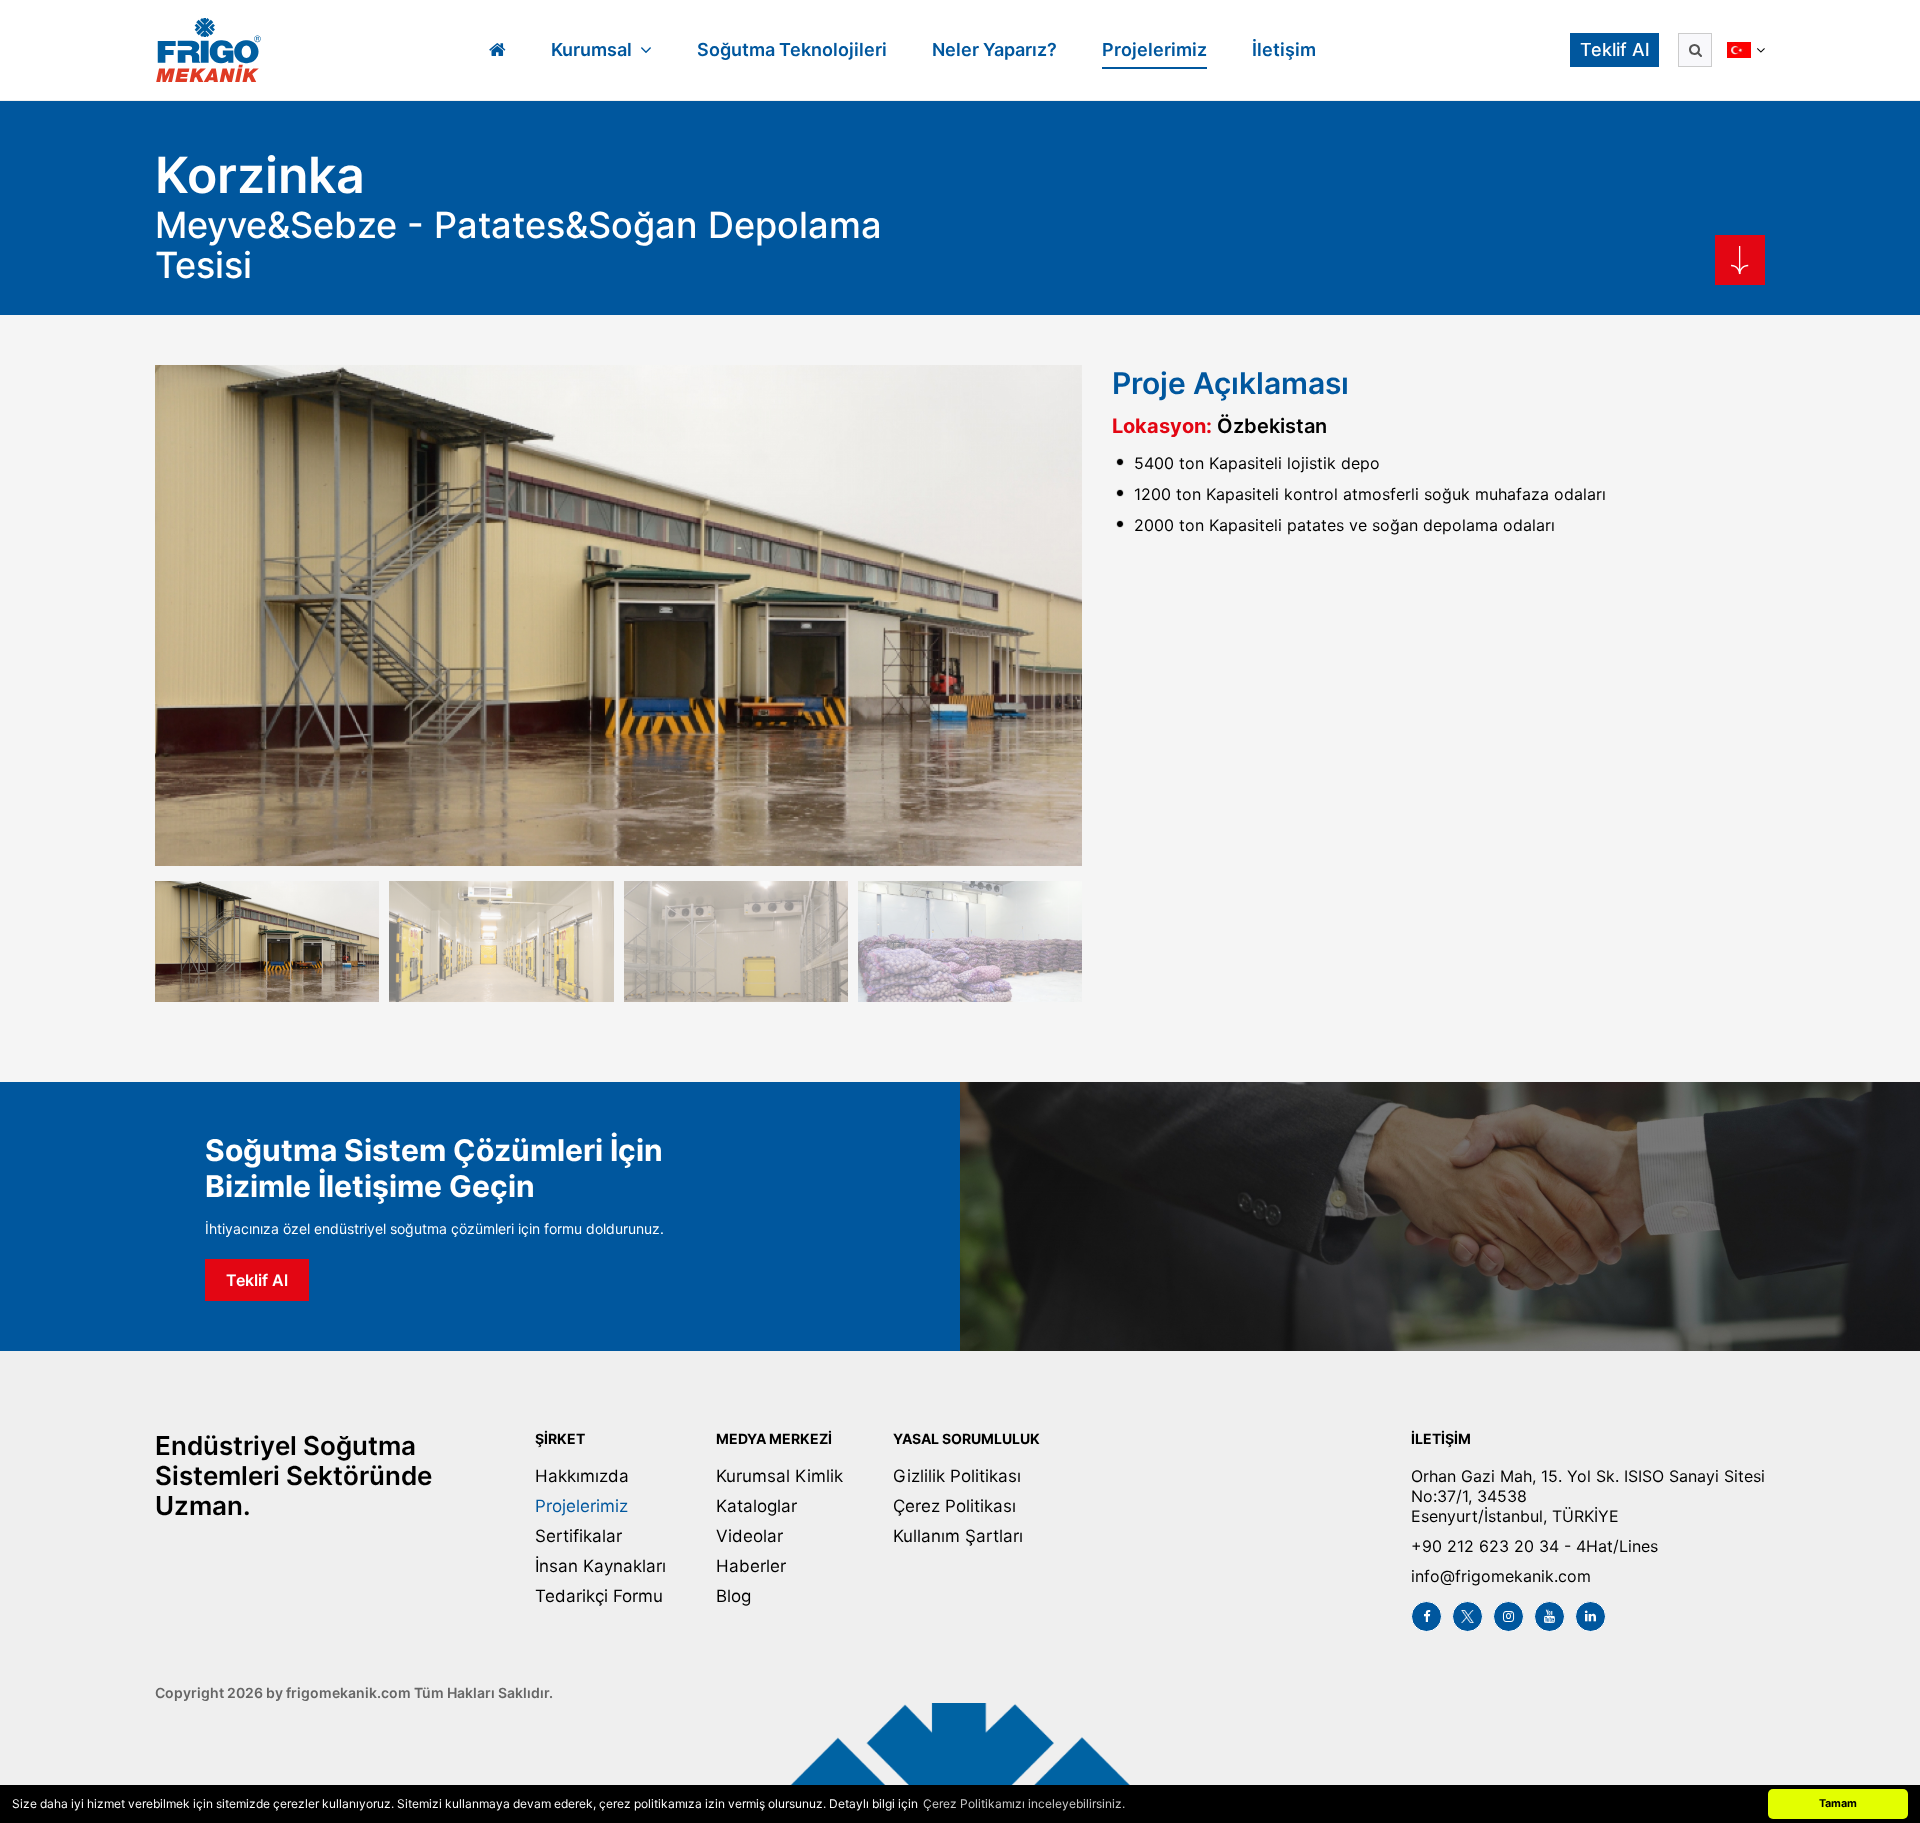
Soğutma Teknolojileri (792, 49)
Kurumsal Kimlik (779, 1476)
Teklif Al (1614, 49)
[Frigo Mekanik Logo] (208, 50)
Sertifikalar (578, 1536)
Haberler (751, 1566)
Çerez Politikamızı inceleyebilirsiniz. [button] (1024, 1803)
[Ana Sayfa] (497, 51)
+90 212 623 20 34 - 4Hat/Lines (1534, 1546)
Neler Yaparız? (994, 49)
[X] (1467, 1616)
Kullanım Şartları (958, 1536)
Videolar (749, 1536)
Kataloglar (756, 1506)
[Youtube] (1549, 1616)
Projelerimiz (1154, 49)
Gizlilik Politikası (957, 1476)
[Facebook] (1426, 1616)
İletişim (1284, 49)
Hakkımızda (582, 1476)
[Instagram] (1508, 1616)
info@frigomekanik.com (1501, 1576)
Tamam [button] (1838, 1803)
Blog (733, 1596)
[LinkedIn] (1590, 1616)
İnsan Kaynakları (600, 1566)
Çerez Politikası (954, 1506)
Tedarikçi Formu (599, 1596)
